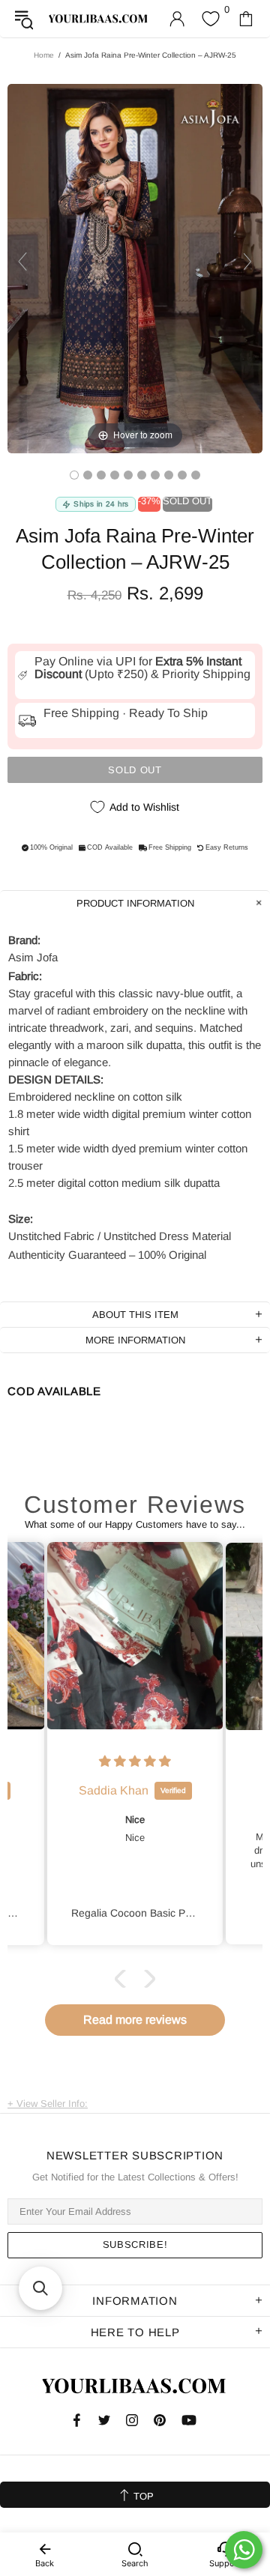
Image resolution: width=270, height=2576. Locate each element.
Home (44, 55)
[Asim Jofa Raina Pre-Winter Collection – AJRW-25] (74, 475)
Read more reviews (135, 2020)
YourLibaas (99, 18)
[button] (124, 1979)
